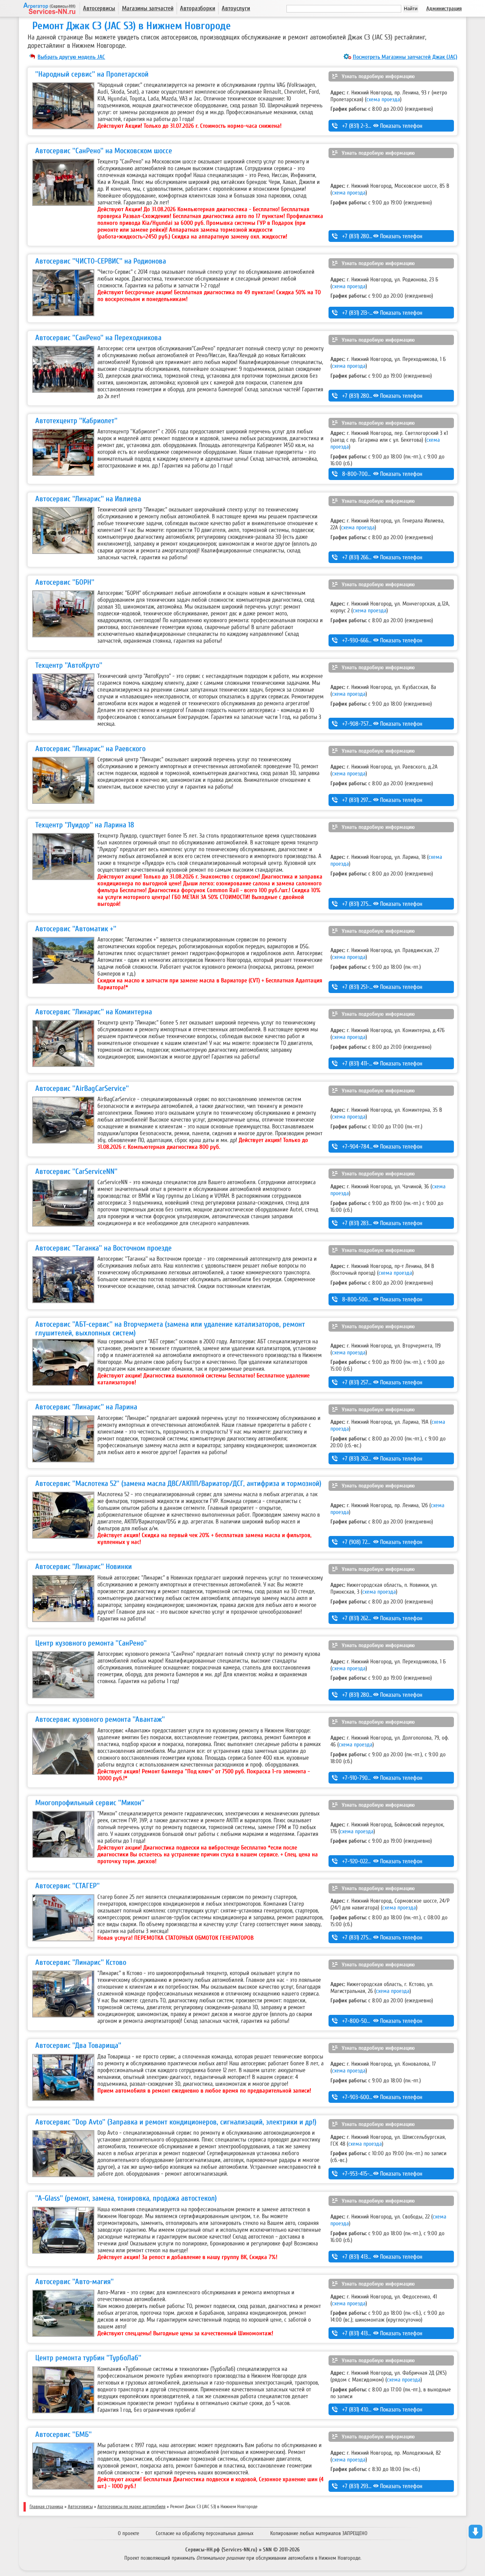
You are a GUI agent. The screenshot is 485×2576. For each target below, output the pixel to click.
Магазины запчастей (148, 8)
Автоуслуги (236, 8)
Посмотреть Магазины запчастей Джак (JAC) (405, 57)
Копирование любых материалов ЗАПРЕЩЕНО (319, 2533)
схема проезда (383, 99)
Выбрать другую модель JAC (71, 57)
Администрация (444, 9)
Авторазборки (198, 8)
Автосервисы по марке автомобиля (131, 2507)
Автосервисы (99, 8)
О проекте (128, 2533)
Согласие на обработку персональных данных (205, 2533)
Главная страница (46, 2507)
